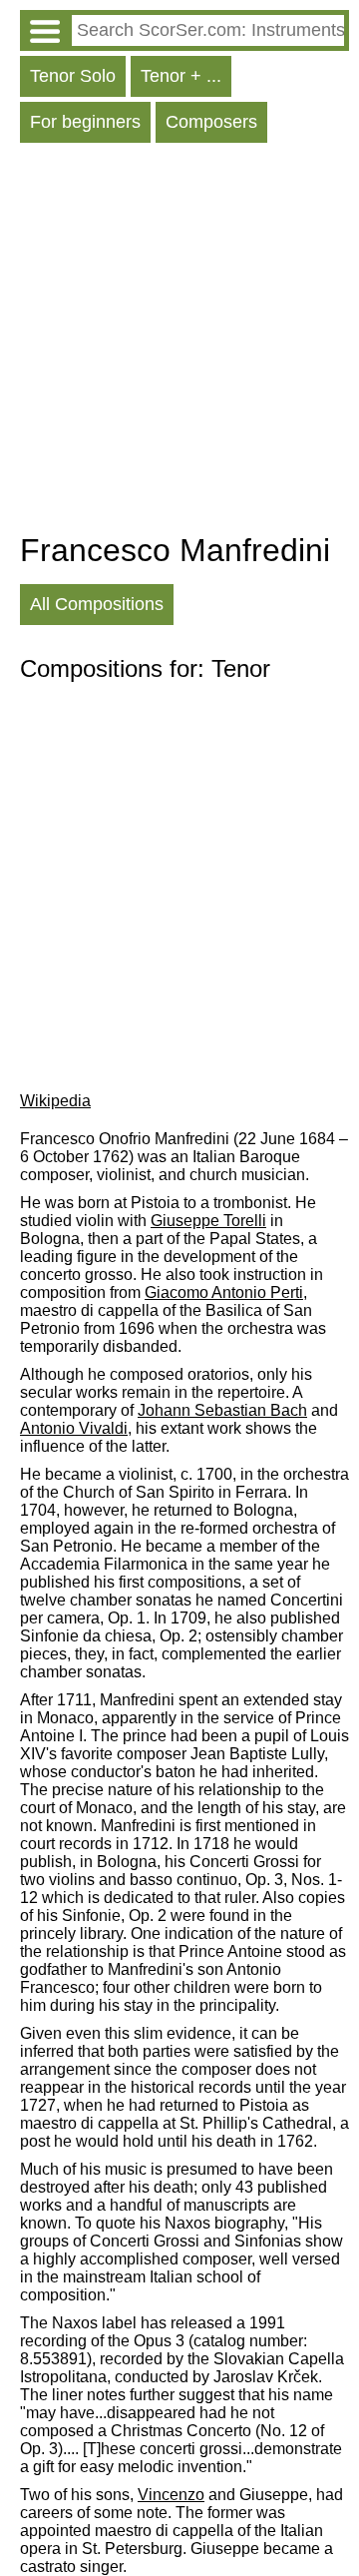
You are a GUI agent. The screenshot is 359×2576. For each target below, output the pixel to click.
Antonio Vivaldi (74, 1428)
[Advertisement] (179, 342)
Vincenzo (171, 2495)
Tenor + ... (181, 76)
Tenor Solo (73, 76)
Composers (211, 122)
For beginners (85, 122)
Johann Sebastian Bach (222, 1410)
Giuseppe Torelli (208, 1221)
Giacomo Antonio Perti (224, 1292)
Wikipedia (55, 1101)
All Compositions (97, 604)
